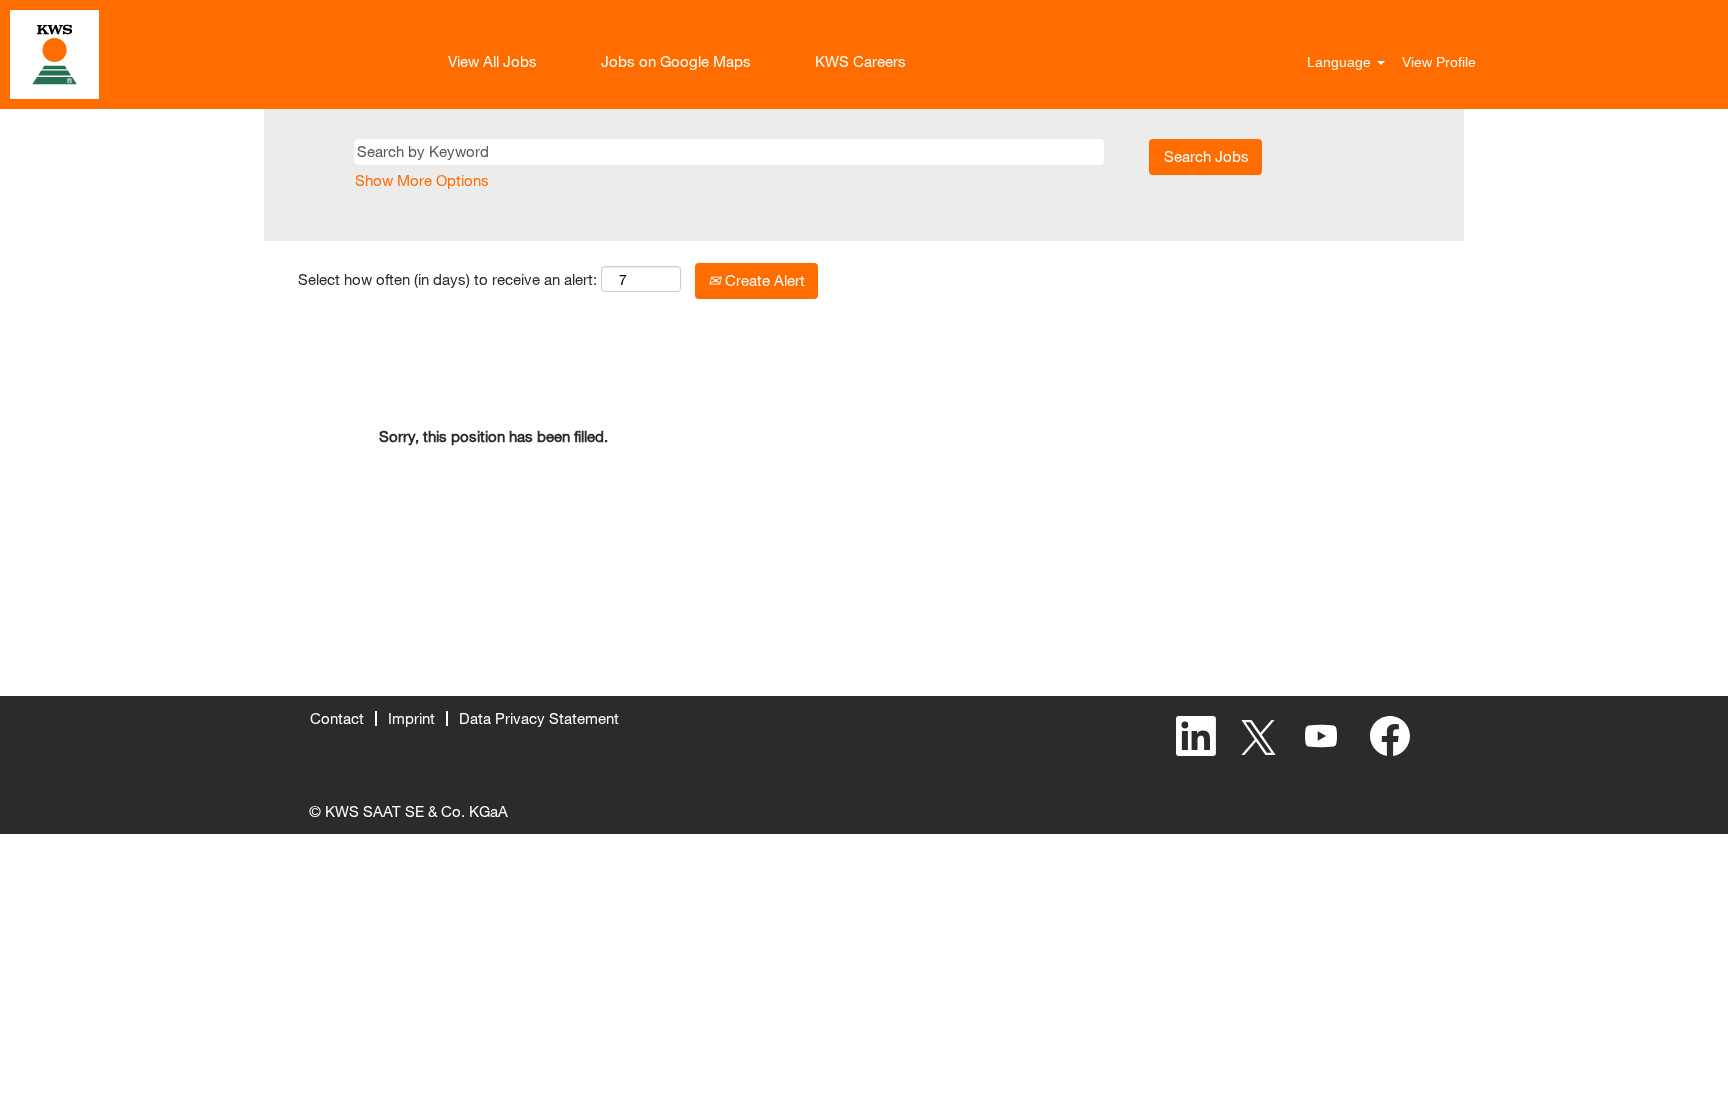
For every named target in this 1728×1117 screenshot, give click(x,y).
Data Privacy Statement (539, 718)
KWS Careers (860, 61)
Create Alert (763, 280)
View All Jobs (492, 61)
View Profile (1439, 62)
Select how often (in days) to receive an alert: (447, 279)
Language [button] (1341, 62)
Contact (337, 718)
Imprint (411, 718)
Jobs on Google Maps (676, 61)
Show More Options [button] (422, 180)
